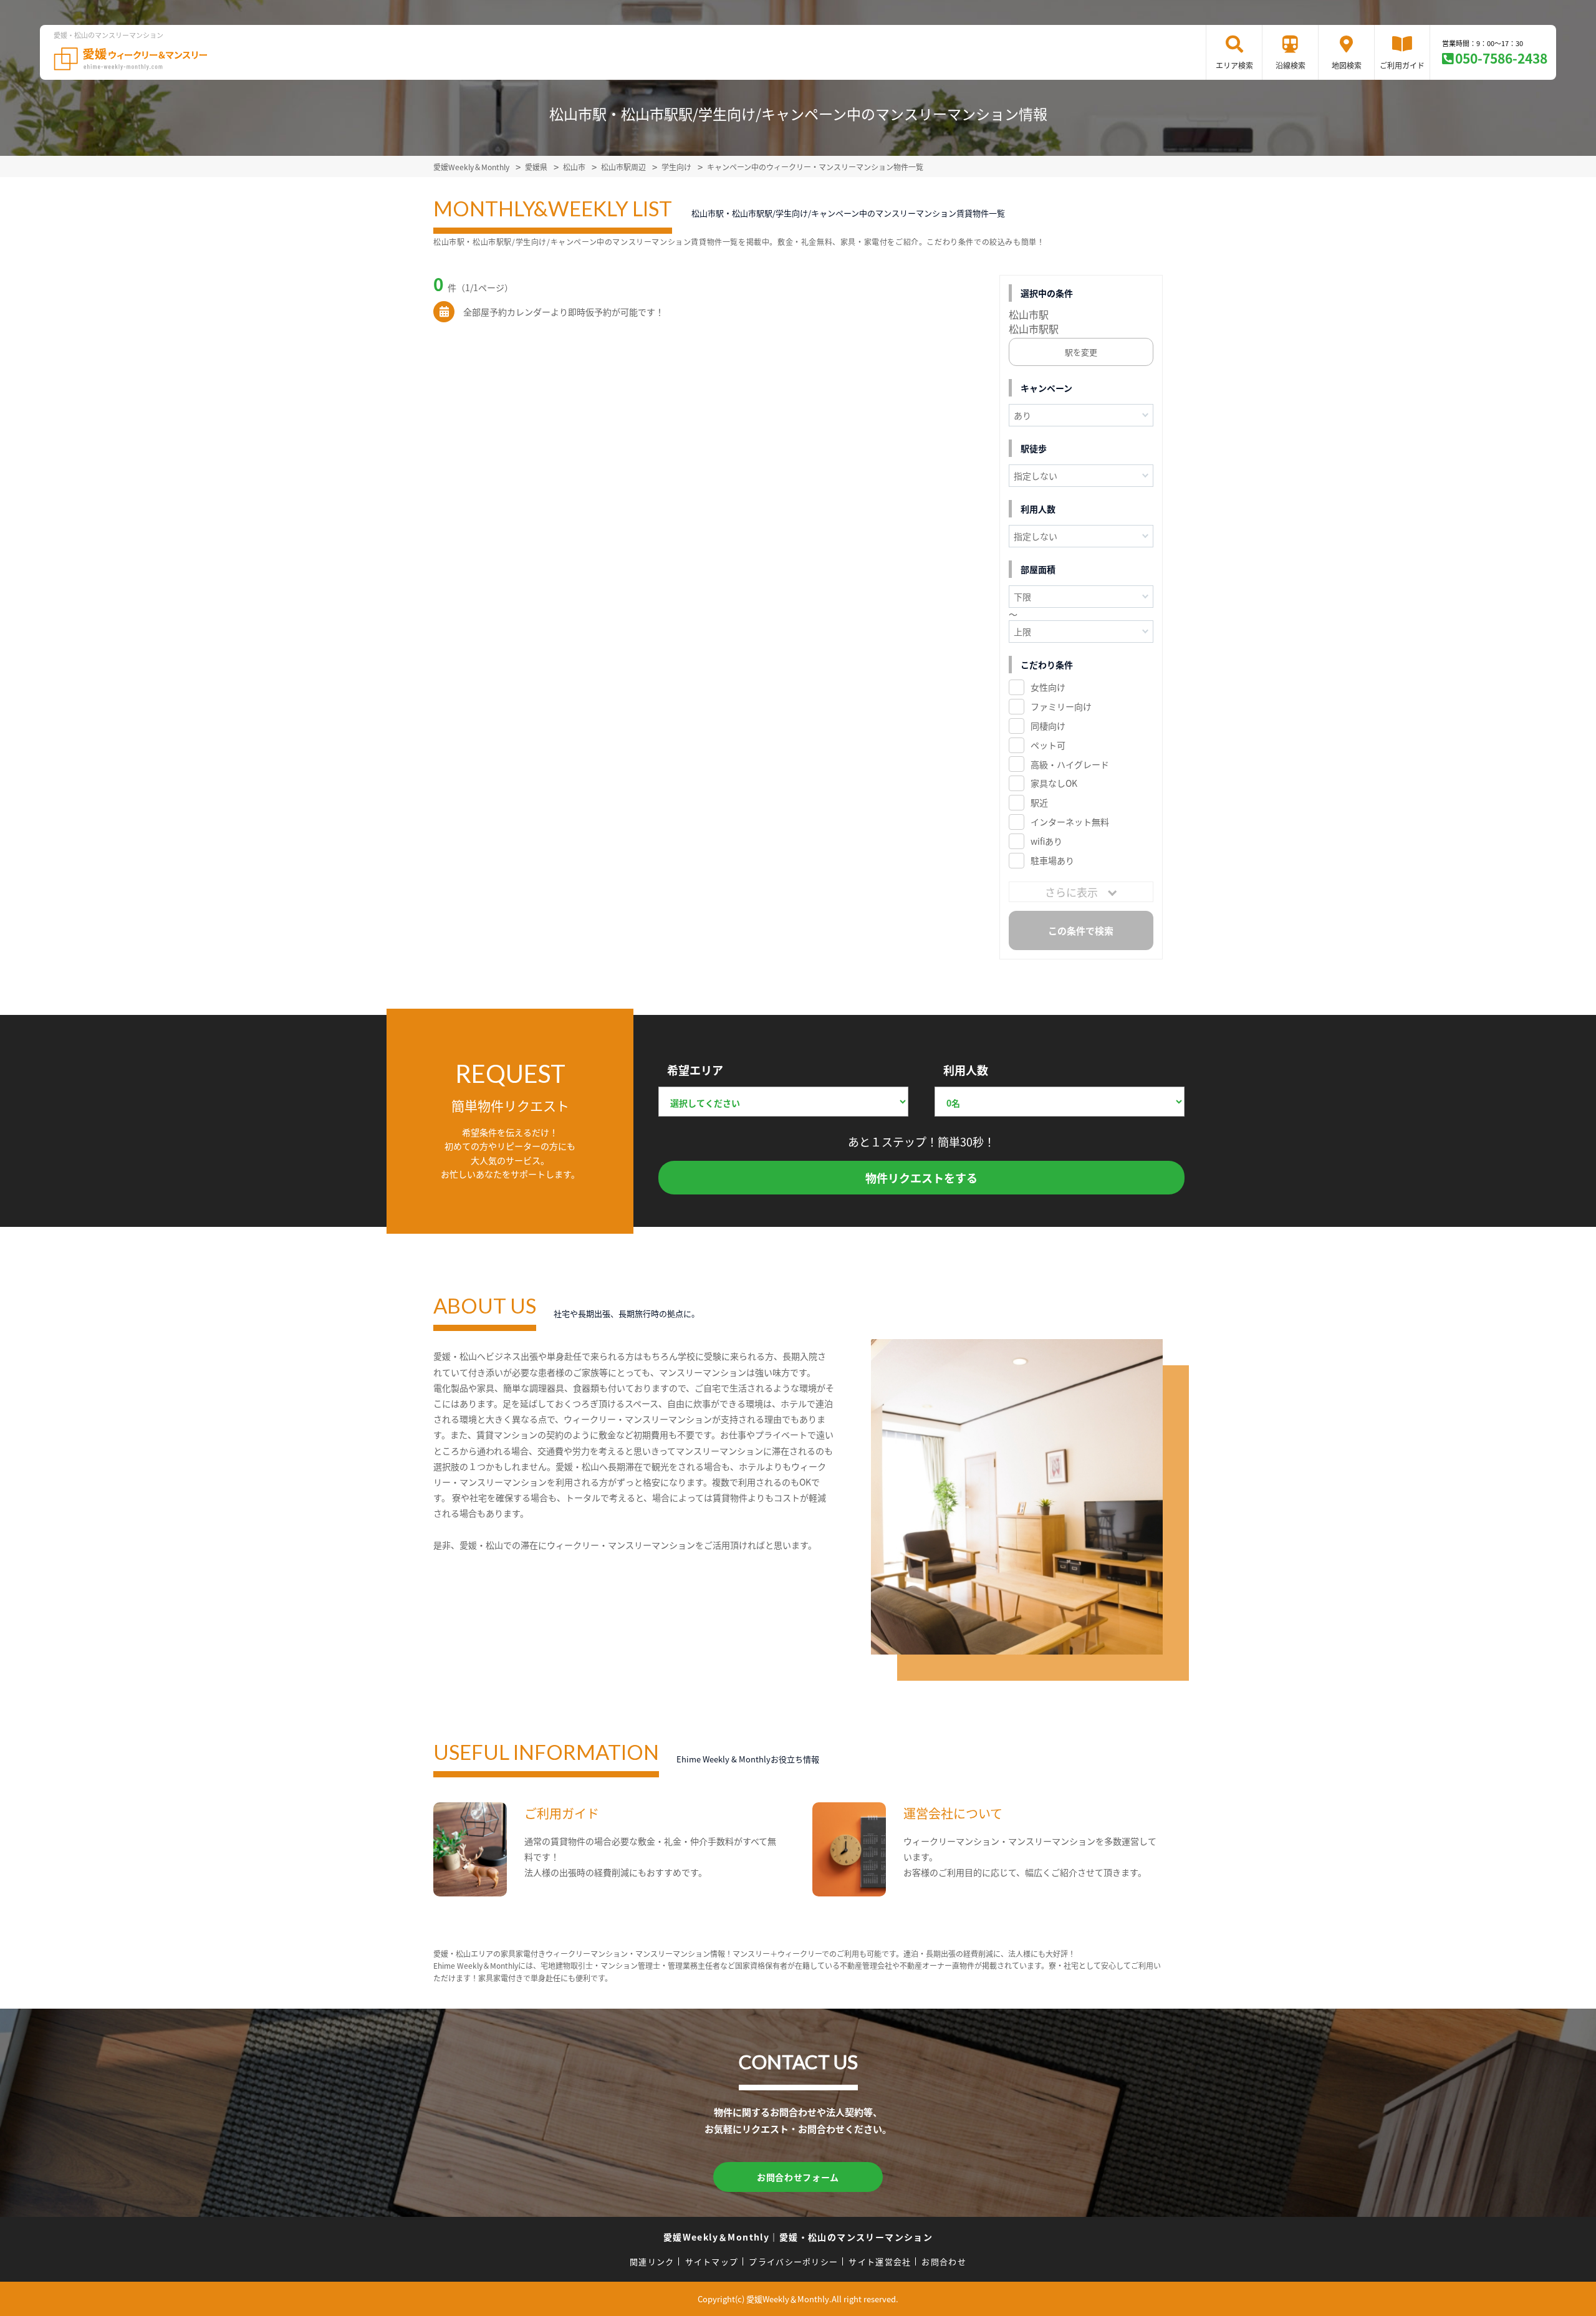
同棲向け (1048, 726)
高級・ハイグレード (1070, 764)
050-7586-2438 (1501, 58)
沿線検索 (1291, 65)
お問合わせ (944, 2261)
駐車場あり (1052, 860)
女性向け (1048, 687)
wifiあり (1046, 841)
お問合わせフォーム (798, 2177)
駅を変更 (1081, 352)
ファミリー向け (1061, 706)
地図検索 (1347, 65)
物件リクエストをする (921, 1178)
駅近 (1039, 802)
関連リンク (652, 2261)
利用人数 (966, 1070)
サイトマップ (712, 2261)
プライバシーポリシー (793, 2261)
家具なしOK (1054, 783)
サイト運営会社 (880, 2261)
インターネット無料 (1070, 822)
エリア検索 (1234, 65)
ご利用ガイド (1402, 65)
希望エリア (695, 1070)
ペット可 (1048, 745)
